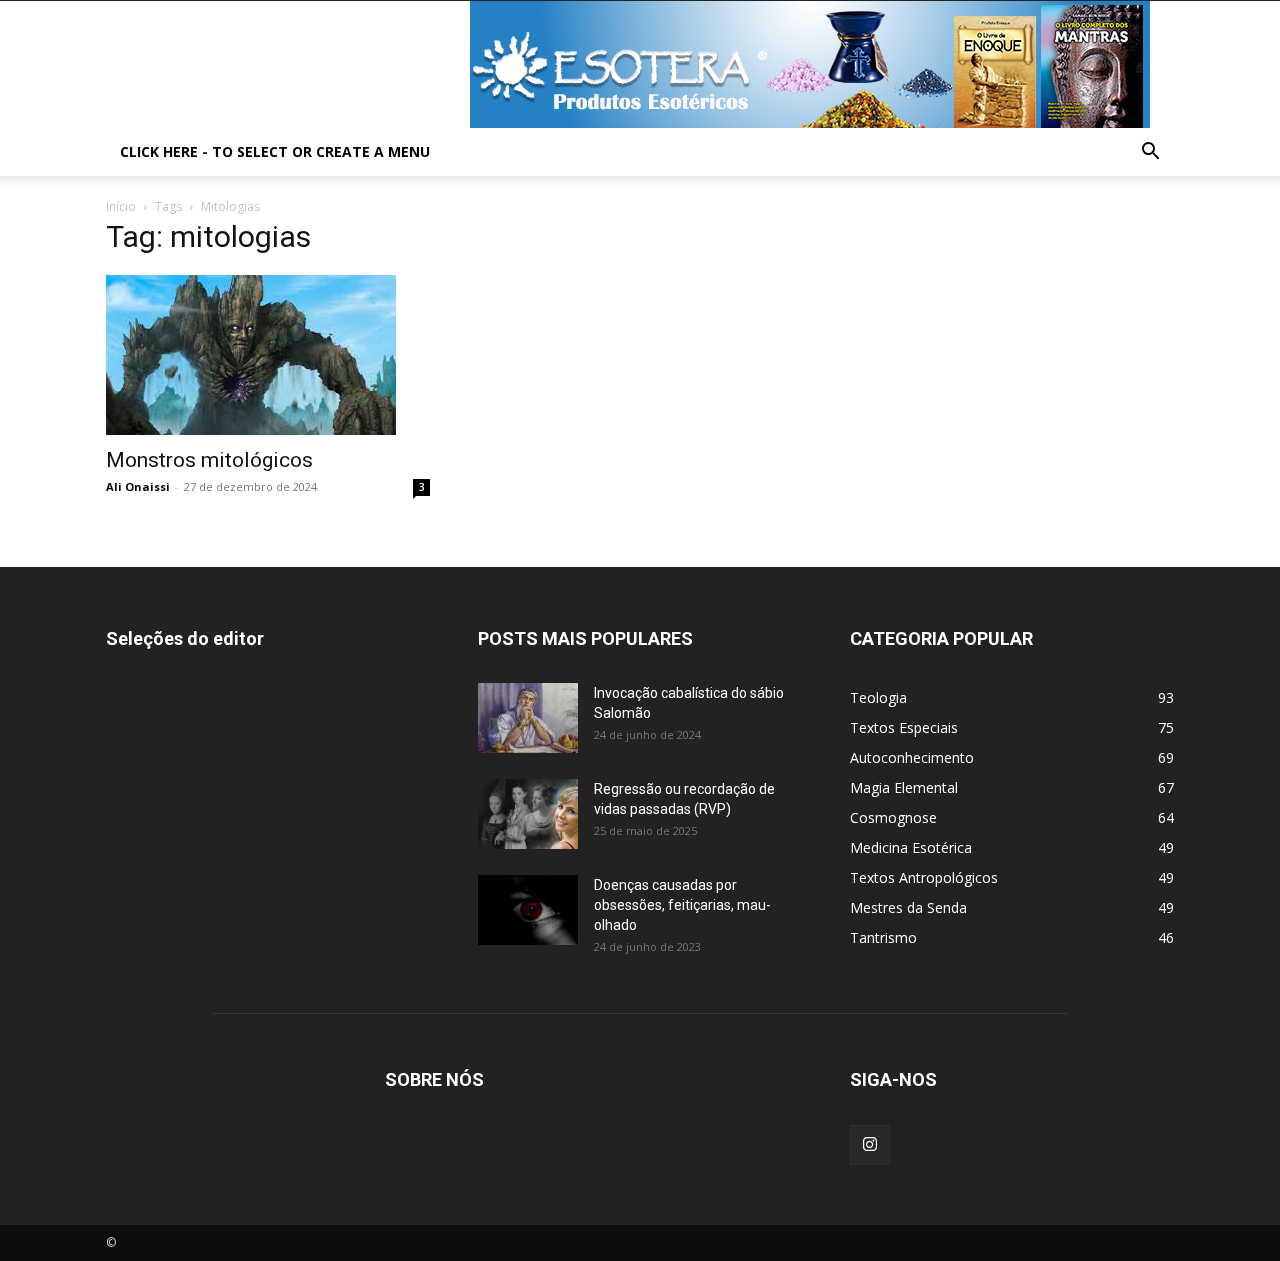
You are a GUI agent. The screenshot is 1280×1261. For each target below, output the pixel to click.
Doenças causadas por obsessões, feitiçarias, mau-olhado (682, 905)
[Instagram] (870, 1145)
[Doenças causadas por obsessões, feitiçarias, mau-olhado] (528, 910)
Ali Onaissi (138, 486)
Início (121, 206)
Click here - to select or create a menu (275, 151)
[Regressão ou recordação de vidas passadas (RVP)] (528, 814)
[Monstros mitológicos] (268, 355)
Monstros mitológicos (209, 460)
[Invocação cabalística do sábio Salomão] (528, 718)
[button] (1150, 153)
